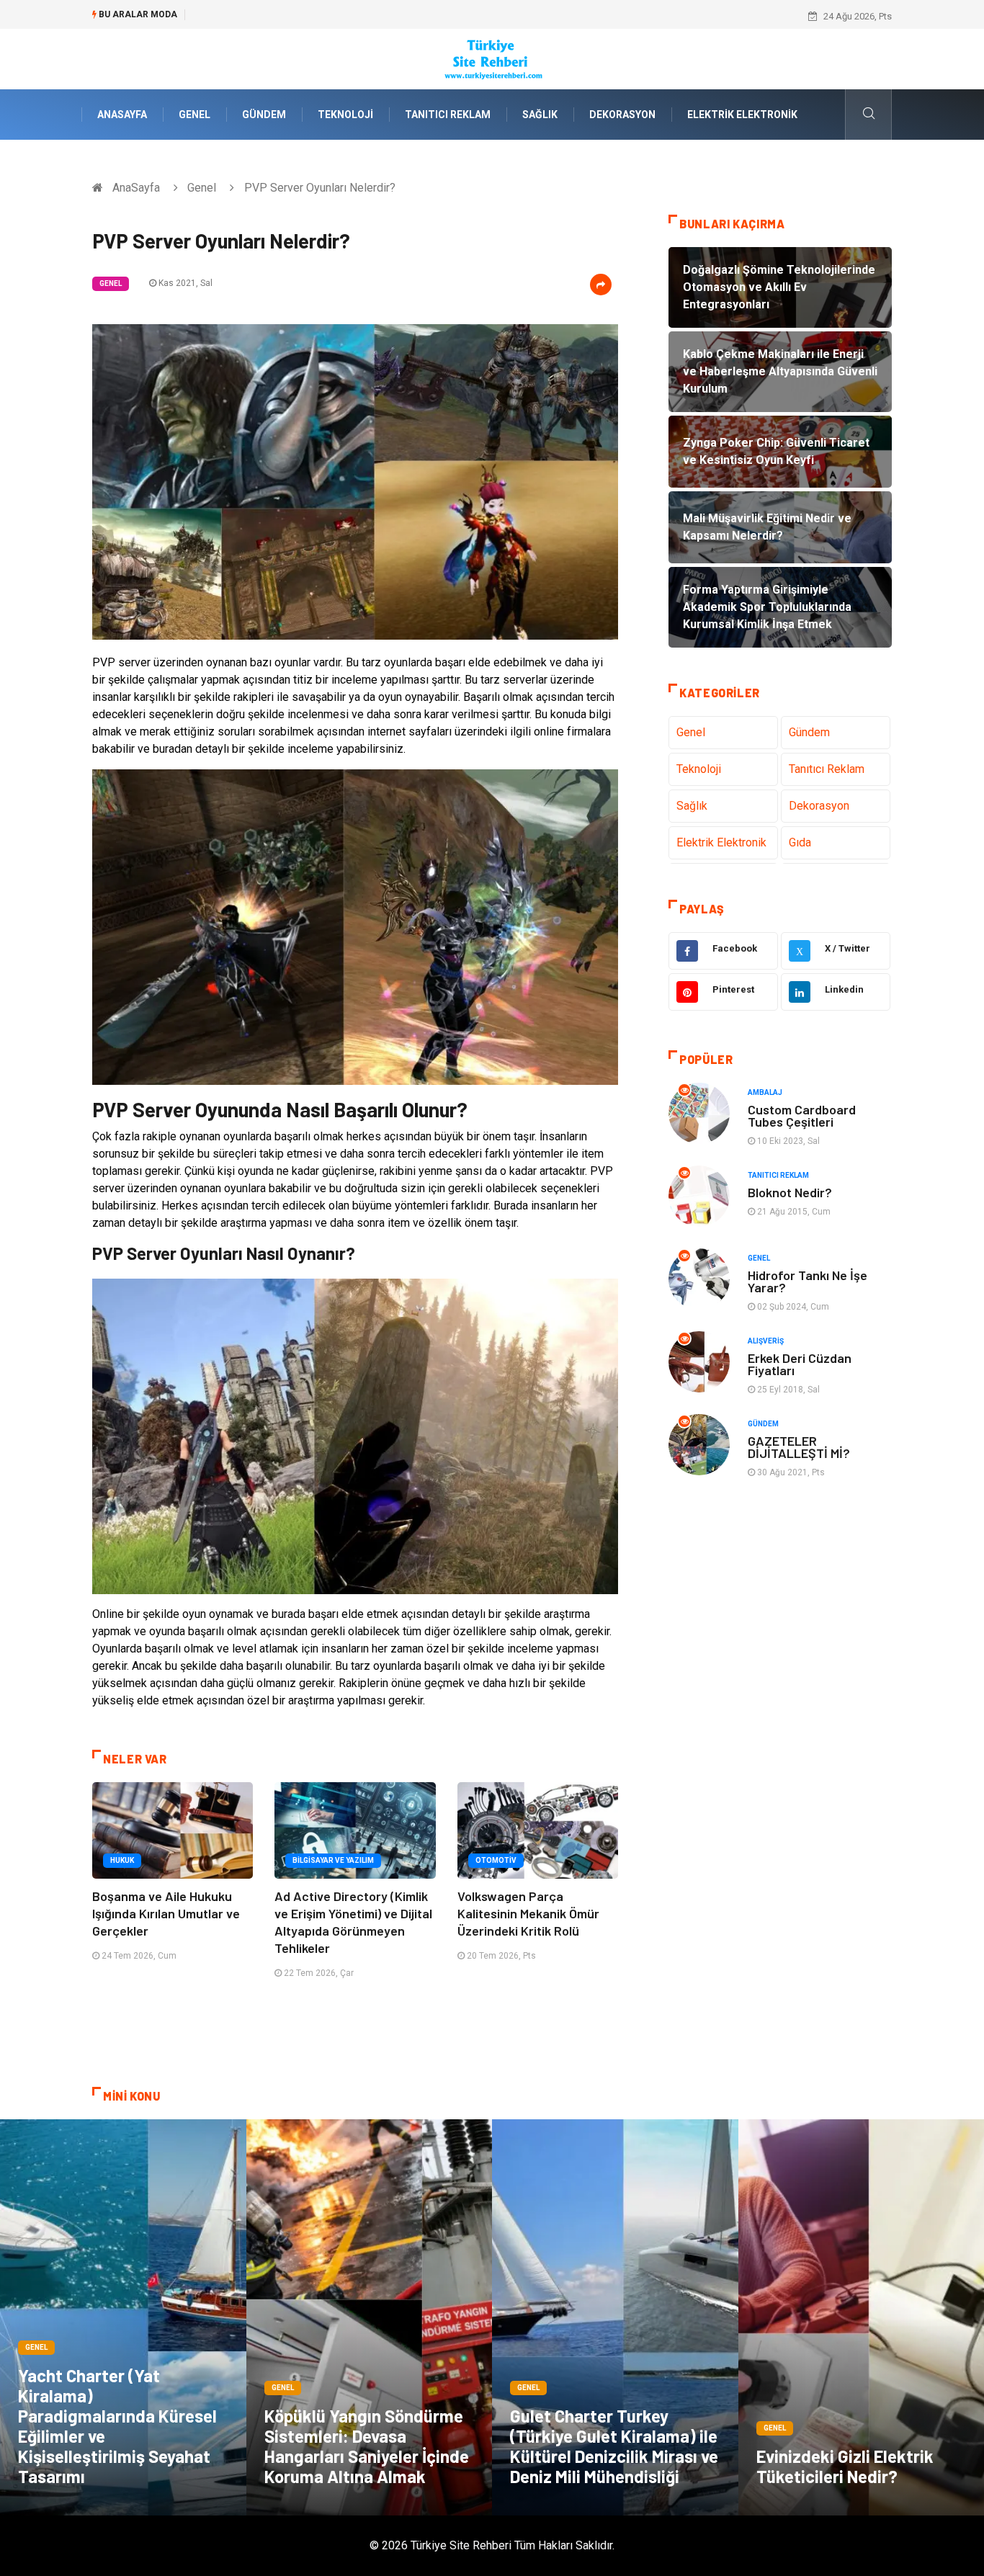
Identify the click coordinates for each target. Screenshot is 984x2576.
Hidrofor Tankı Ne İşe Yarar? (808, 1281)
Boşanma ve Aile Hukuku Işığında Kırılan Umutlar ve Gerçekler (166, 1913)
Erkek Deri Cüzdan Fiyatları (800, 1364)
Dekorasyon (622, 115)
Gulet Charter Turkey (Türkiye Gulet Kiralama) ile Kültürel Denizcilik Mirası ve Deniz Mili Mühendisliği (614, 2446)
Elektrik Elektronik (742, 115)
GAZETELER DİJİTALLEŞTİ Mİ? (799, 1447)
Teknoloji (345, 115)
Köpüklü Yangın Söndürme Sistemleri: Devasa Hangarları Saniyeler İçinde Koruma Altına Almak (367, 2446)
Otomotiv (496, 1860)
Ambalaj (765, 1092)
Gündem (264, 115)
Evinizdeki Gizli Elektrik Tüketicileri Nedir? (845, 2466)
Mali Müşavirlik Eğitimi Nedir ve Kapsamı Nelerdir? (299, 16)
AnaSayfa (122, 115)
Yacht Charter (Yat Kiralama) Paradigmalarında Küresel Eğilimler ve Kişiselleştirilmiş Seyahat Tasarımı (117, 2426)
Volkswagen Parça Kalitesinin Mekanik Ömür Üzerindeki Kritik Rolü (528, 1913)
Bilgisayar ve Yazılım (333, 1860)
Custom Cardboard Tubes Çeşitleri (802, 1115)
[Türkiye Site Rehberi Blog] (492, 58)
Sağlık (540, 115)
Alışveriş (766, 1341)
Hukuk (122, 1860)
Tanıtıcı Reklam (448, 115)
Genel (194, 115)
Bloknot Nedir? (790, 1192)
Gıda (800, 842)
